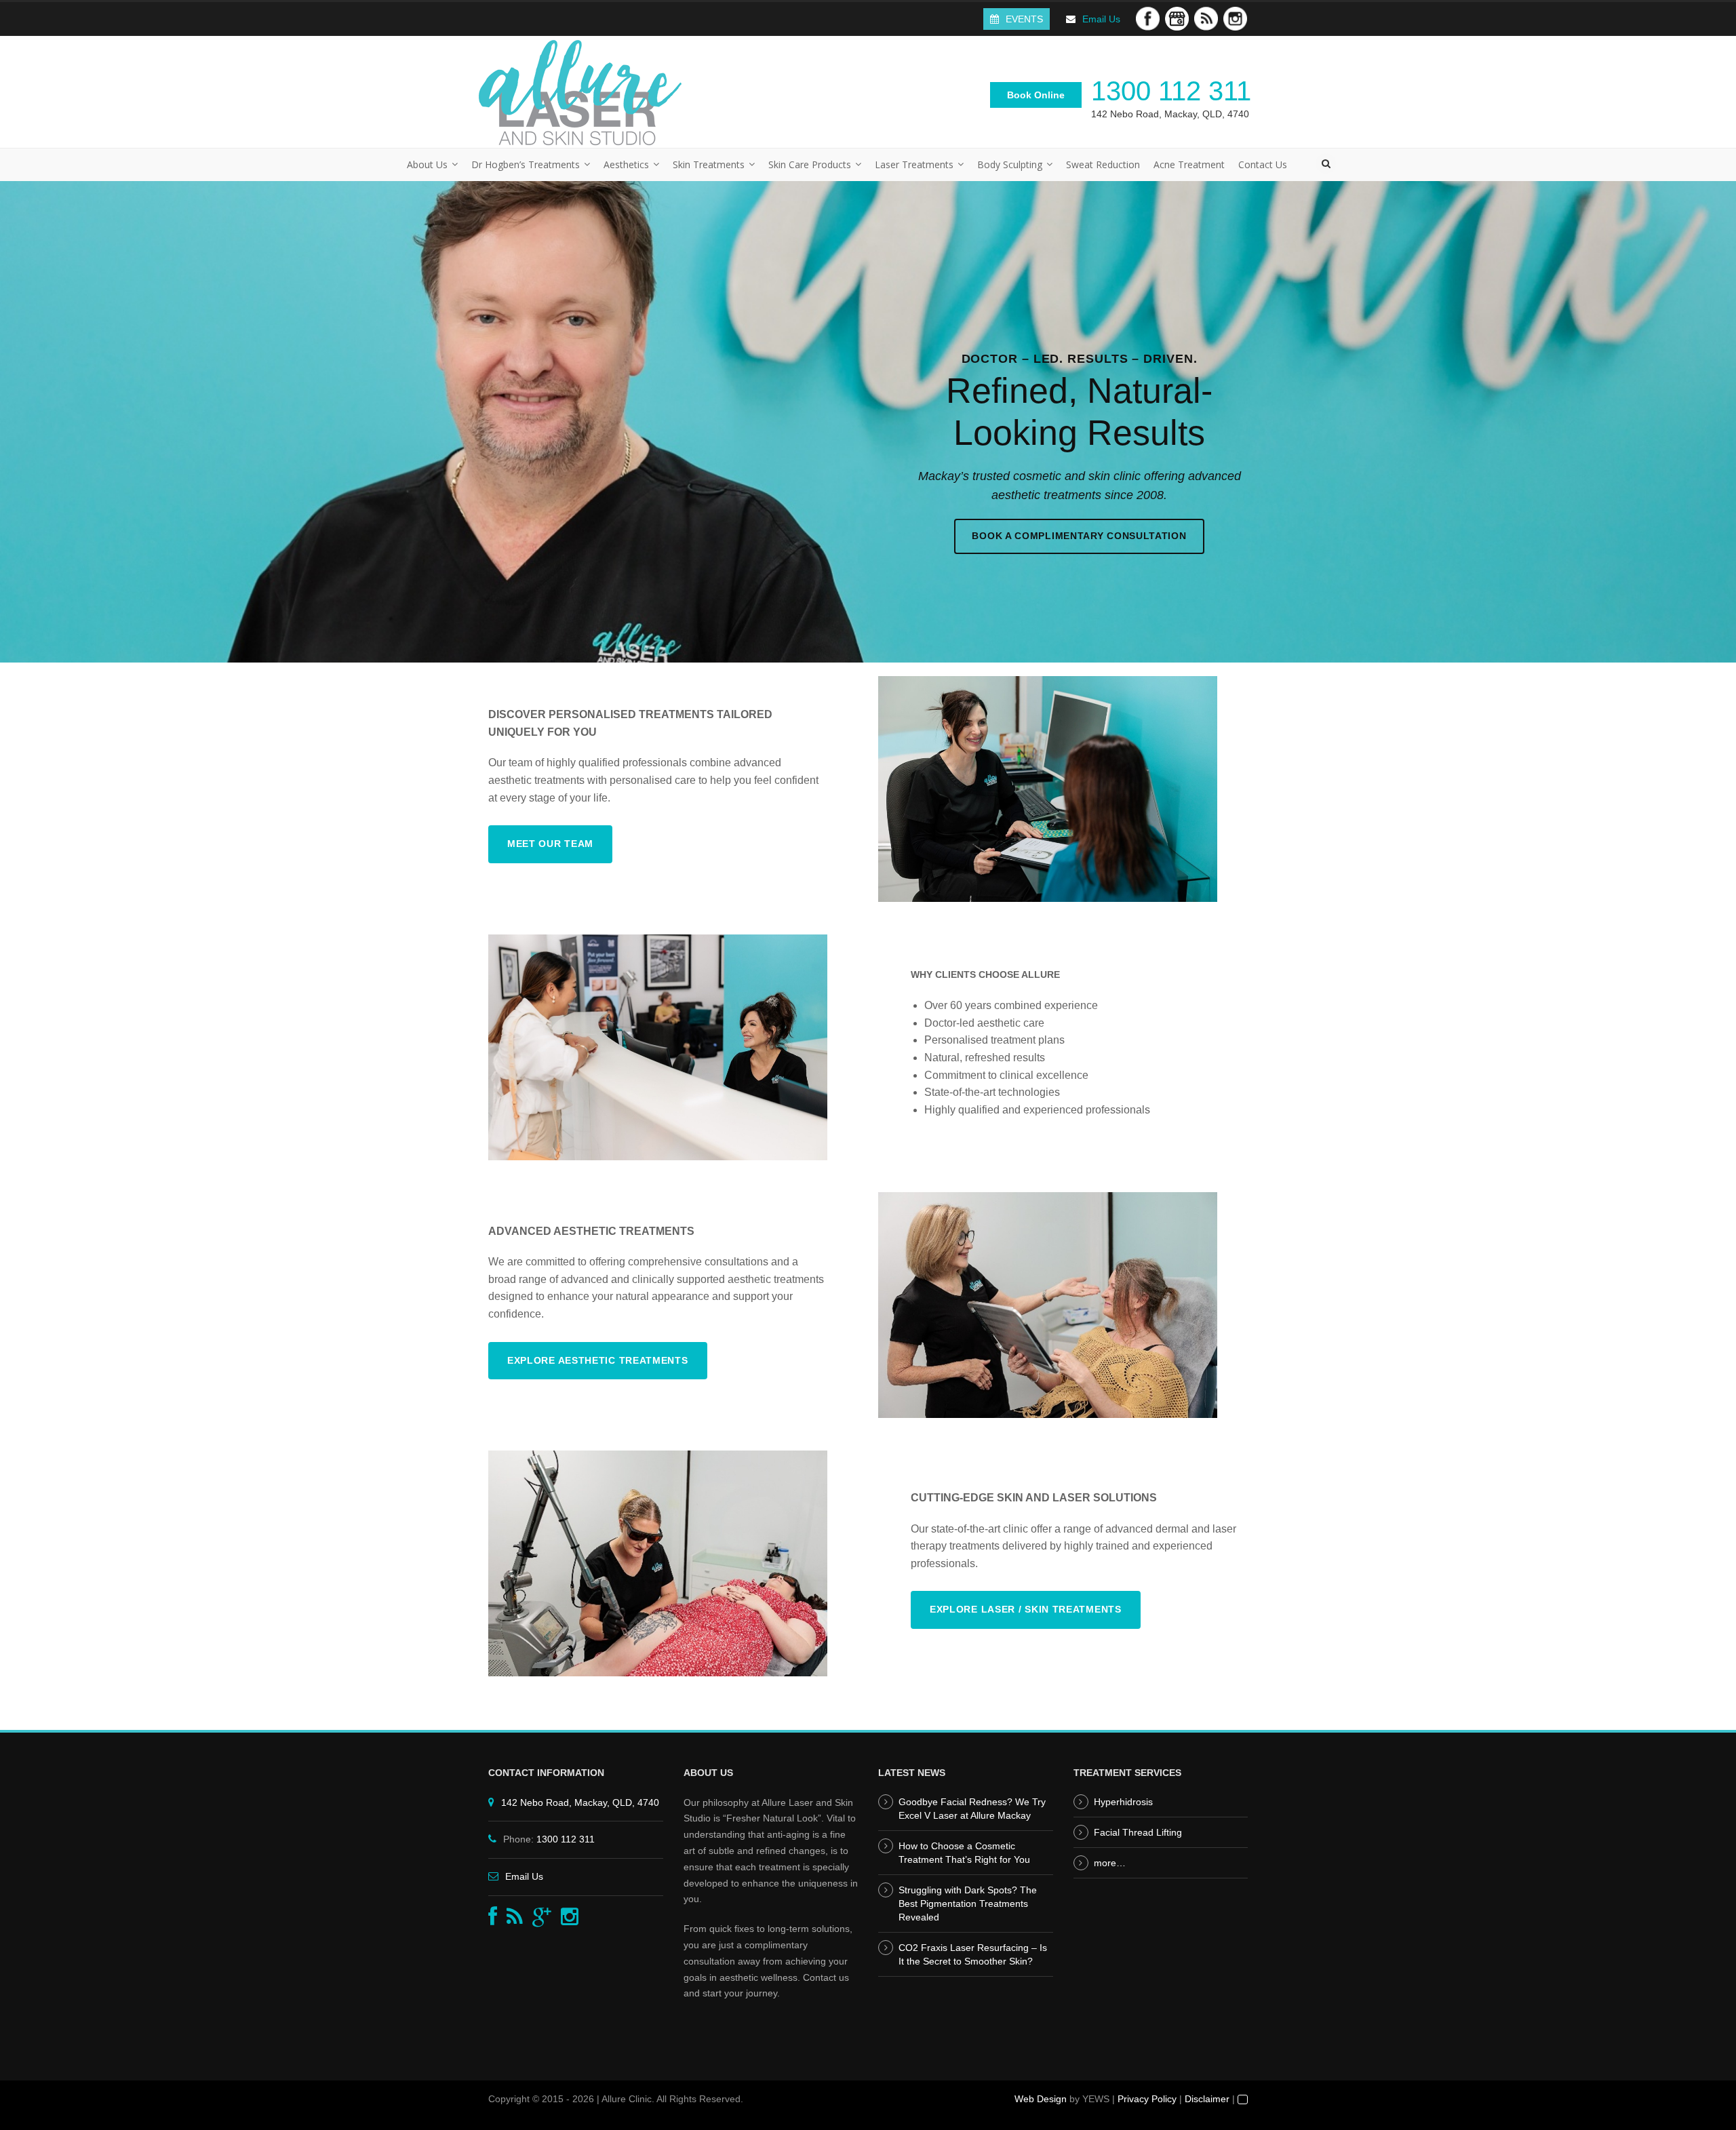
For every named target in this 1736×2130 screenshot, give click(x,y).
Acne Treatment (1189, 164)
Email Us (1101, 19)
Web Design (1041, 2099)
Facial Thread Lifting (1138, 1832)
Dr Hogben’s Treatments (526, 164)
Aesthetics (626, 164)
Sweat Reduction (1103, 164)
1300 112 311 (1171, 91)
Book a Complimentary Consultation (1079, 536)
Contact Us (1263, 164)
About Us (427, 164)
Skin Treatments (709, 164)
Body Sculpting (1010, 164)
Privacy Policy (1147, 2099)
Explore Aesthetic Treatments (598, 1360)
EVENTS (1024, 19)
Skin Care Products (810, 164)
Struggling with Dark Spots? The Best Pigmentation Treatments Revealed (968, 1904)
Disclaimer (1207, 2099)
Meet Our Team (550, 844)
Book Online (1036, 95)
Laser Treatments (914, 164)
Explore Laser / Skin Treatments (1026, 1609)
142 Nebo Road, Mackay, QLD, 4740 (1170, 114)
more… (1110, 1863)
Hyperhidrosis (1123, 1802)
